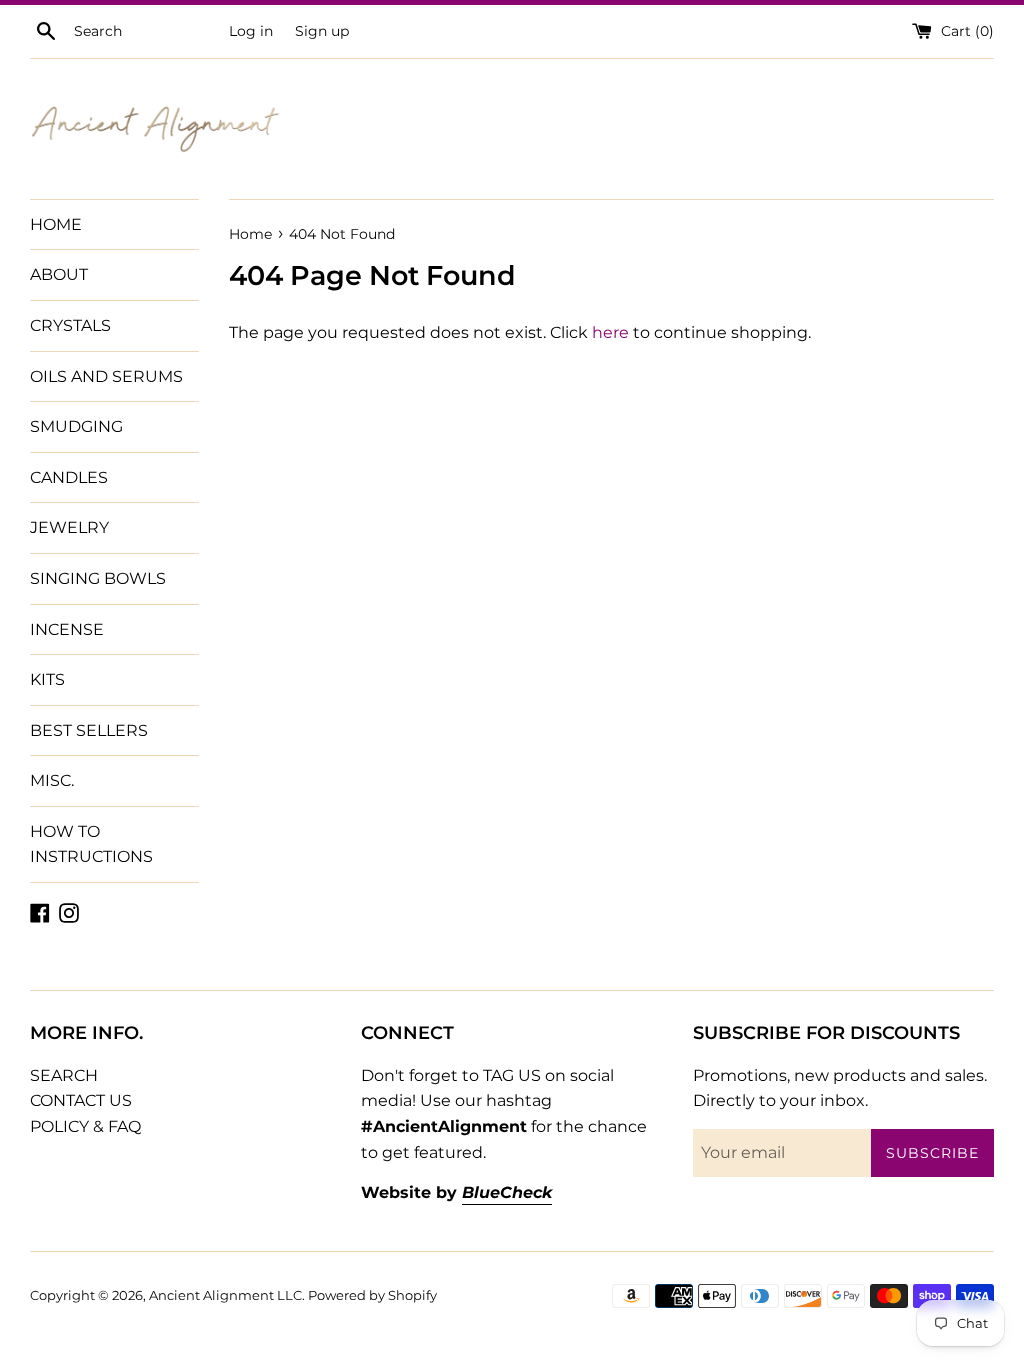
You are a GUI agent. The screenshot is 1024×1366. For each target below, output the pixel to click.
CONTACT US (81, 1100)
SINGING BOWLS (98, 578)
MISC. (52, 780)
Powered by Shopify (372, 1295)
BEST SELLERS (89, 730)
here (610, 332)
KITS (47, 679)
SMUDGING (76, 426)
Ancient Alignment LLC (225, 1295)
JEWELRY (69, 527)
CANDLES (69, 477)
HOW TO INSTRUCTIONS (91, 844)
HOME (56, 224)
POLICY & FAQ (85, 1126)
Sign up (322, 31)
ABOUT (59, 274)
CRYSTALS (70, 325)
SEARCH (64, 1075)
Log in (251, 31)
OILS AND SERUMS (106, 376)
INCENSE (67, 629)
